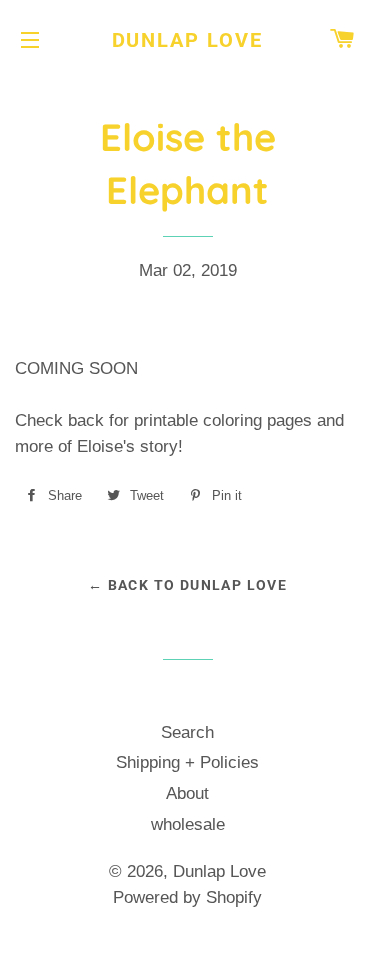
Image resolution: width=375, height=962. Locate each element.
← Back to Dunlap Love (187, 585)
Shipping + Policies (187, 762)
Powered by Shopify (187, 897)
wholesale (188, 824)
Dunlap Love (188, 40)
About (187, 793)
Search (187, 732)
